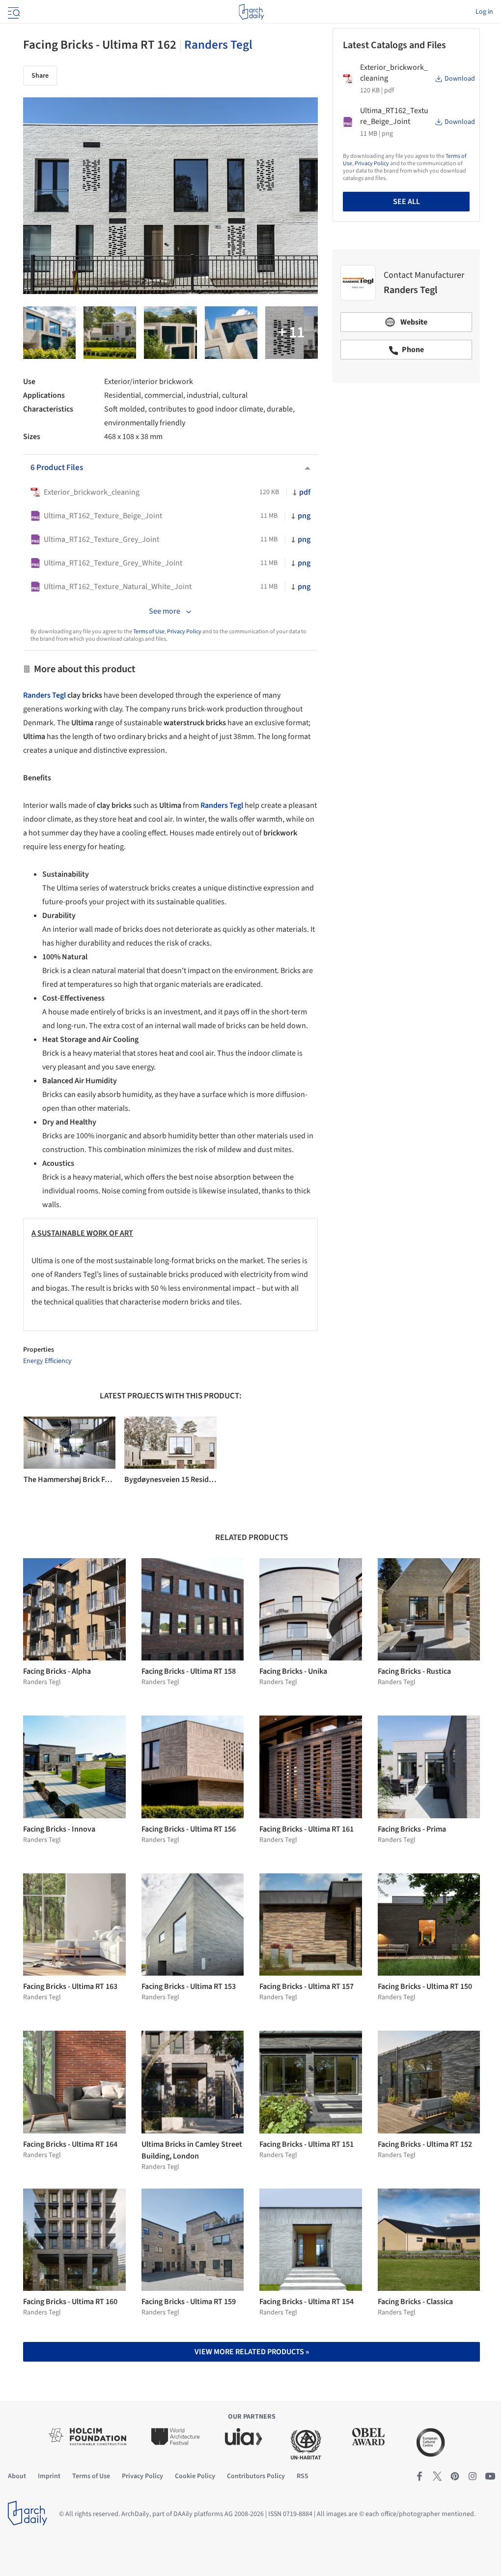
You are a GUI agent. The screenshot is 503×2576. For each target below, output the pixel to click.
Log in (484, 12)
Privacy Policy (184, 632)
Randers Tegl (218, 45)
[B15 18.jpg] (231, 333)
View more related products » (252, 2352)
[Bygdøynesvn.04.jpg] (292, 333)
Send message (406, 460)
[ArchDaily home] (251, 12)
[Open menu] (13, 12)
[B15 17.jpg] (170, 333)
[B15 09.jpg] (110, 333)
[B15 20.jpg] (49, 333)
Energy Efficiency (47, 1361)
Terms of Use (149, 632)
